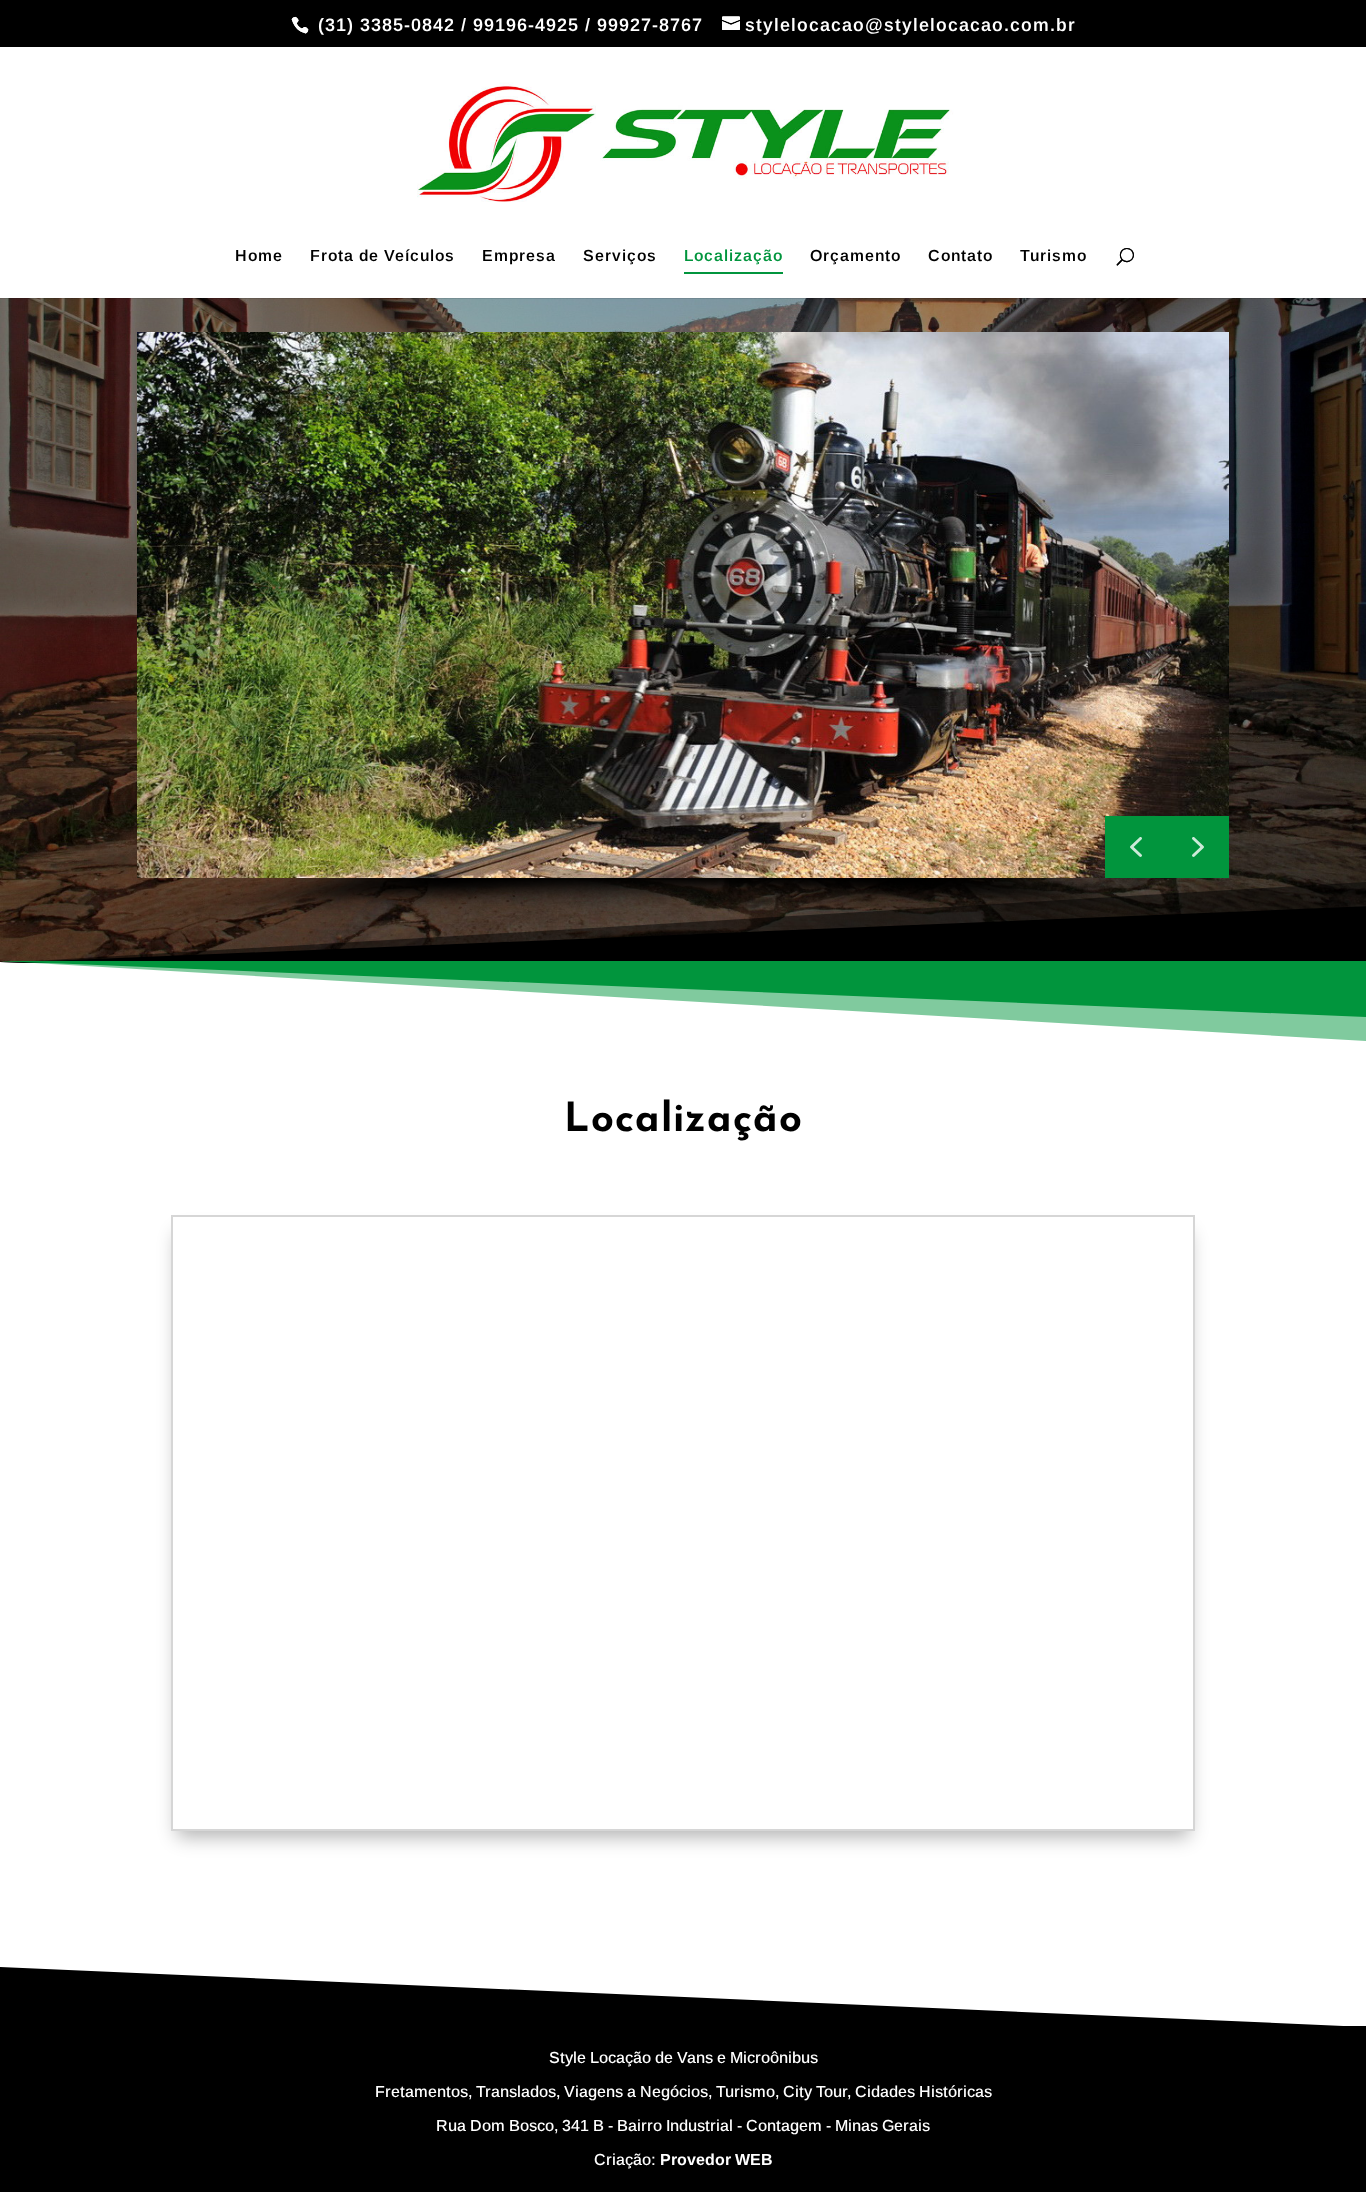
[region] (683, 629)
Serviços (620, 256)
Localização (733, 256)
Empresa (519, 256)
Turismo (1053, 256)
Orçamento (855, 256)
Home (259, 256)
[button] (1198, 847)
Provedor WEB (716, 2159)
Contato (960, 256)
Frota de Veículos (382, 256)
